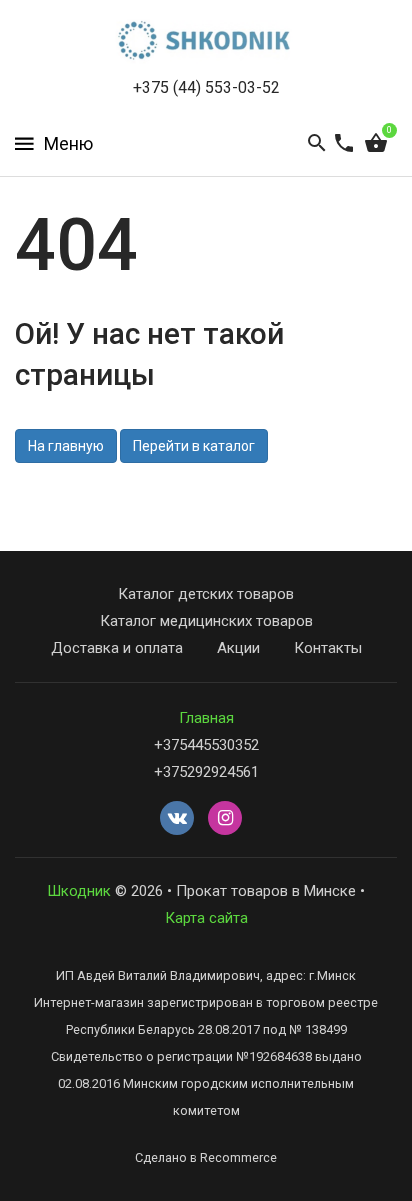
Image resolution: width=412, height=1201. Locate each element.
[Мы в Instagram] (225, 819)
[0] (376, 144)
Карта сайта (206, 918)
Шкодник (79, 891)
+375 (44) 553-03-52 (206, 87)
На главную (66, 446)
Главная (206, 718)
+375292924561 (206, 772)
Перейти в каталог (194, 446)
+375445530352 (206, 745)
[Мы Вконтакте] (177, 819)
